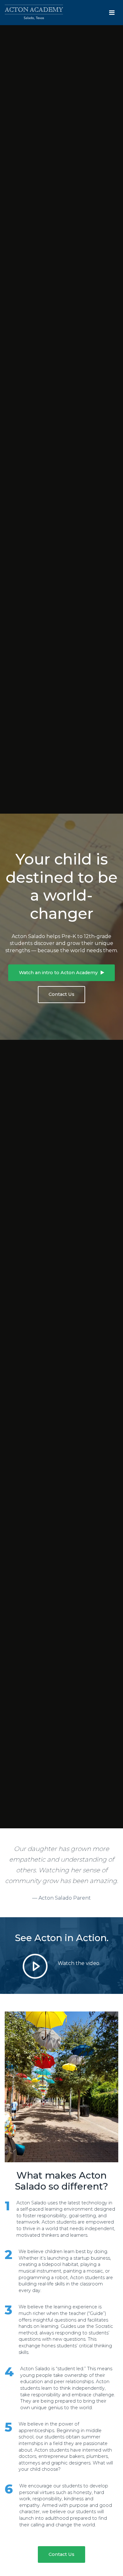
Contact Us (61, 994)
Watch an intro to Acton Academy (59, 973)
